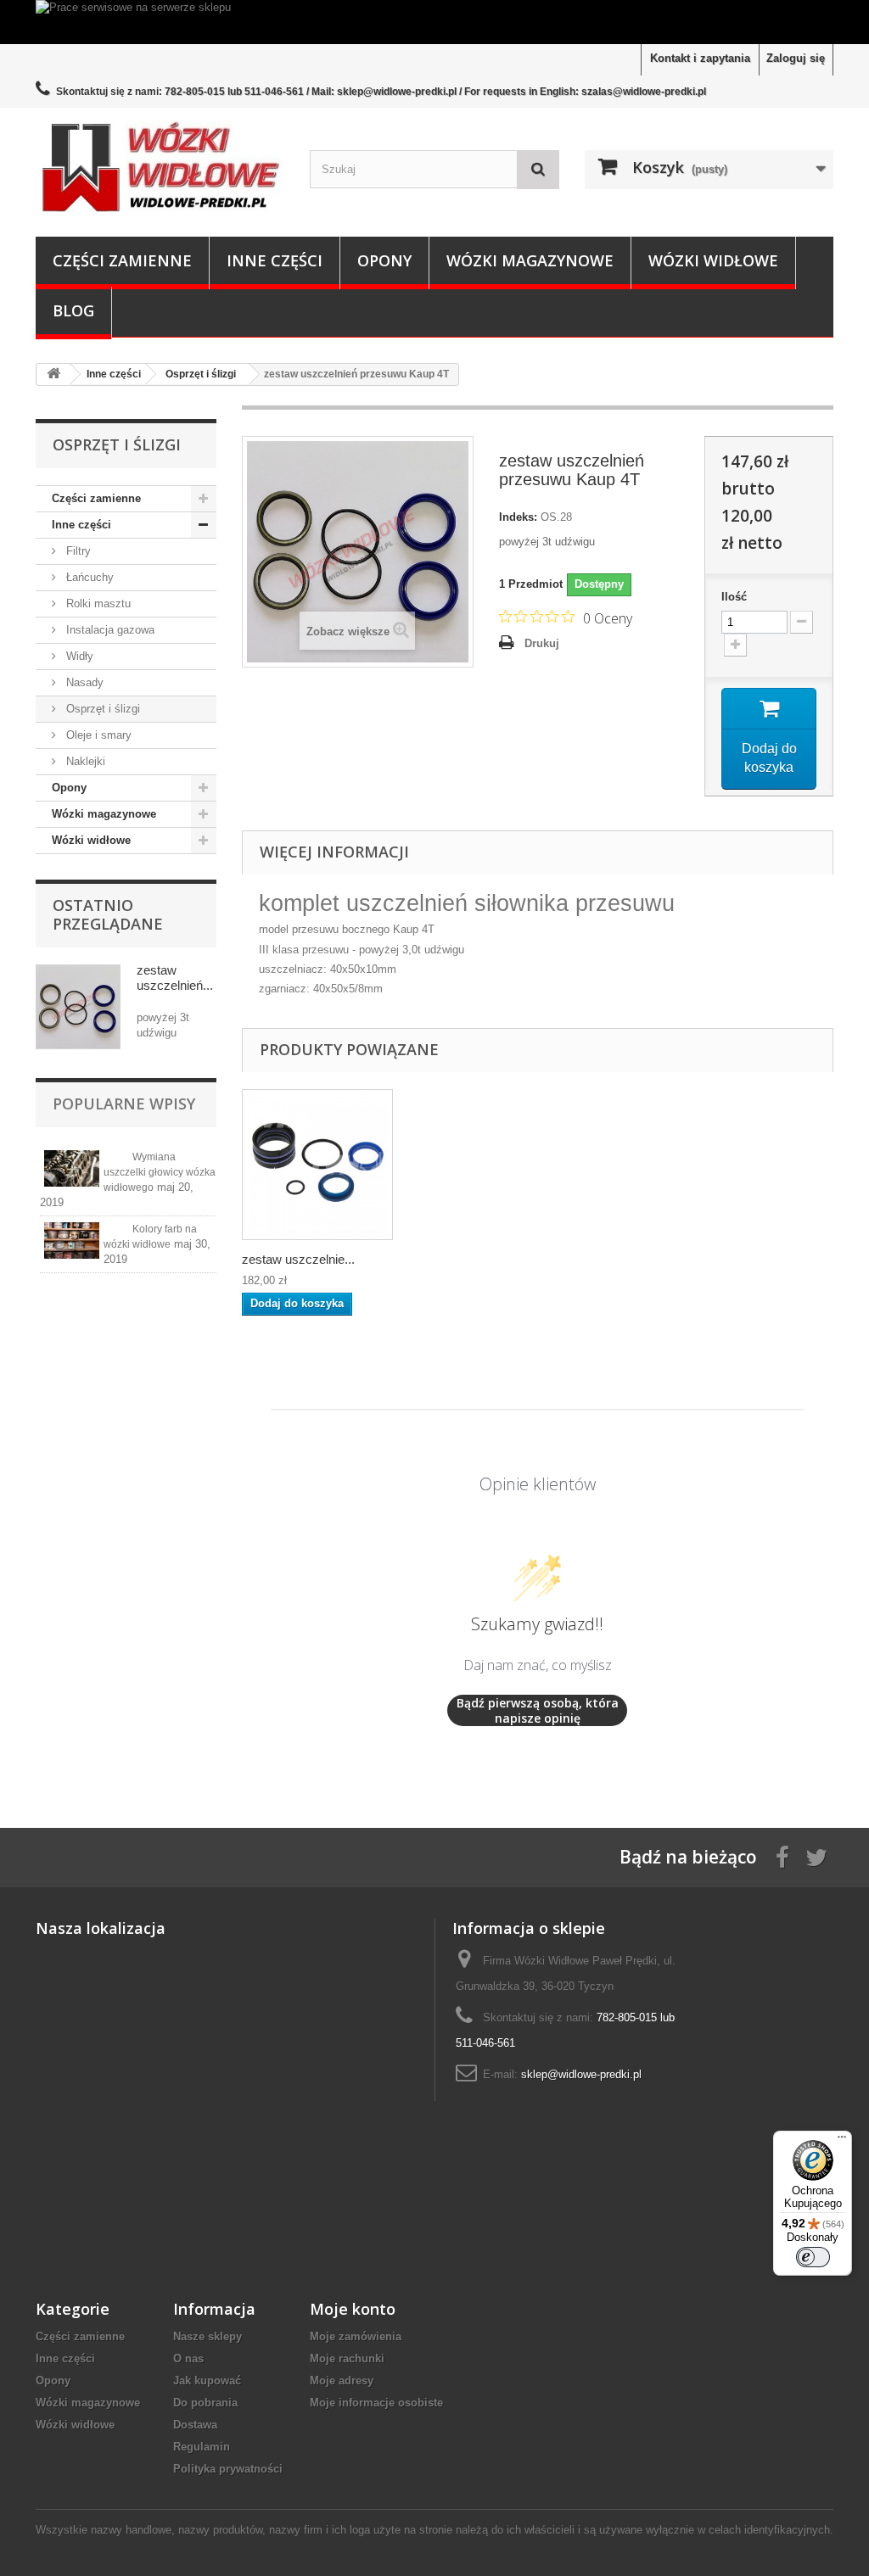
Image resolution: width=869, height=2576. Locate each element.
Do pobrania (205, 2403)
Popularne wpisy (124, 1104)
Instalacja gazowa (109, 630)
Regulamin (202, 2447)
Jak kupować (207, 2380)
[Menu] (842, 2141)
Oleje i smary (97, 735)
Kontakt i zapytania (700, 58)
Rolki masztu (97, 603)
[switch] (813, 2257)
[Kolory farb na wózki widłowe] (72, 1241)
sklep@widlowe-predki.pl (581, 2074)
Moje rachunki (347, 2358)
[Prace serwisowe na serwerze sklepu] (434, 22)
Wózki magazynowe (530, 260)
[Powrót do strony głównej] (53, 374)
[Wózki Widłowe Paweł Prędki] (160, 168)
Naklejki (84, 761)
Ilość (734, 597)
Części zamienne (122, 260)
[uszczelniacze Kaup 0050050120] (317, 1165)
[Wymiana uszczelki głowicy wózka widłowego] (72, 1168)
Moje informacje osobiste (376, 2403)
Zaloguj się (796, 58)
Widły (78, 656)
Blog (73, 310)
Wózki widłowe (713, 260)
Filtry (77, 551)
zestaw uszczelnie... (298, 1259)
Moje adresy (342, 2380)
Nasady (83, 682)
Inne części (275, 260)
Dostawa (195, 2425)
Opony (384, 260)
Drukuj (542, 643)
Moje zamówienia (356, 2336)
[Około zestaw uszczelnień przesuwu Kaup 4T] (78, 1007)
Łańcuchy (88, 577)
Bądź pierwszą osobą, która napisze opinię (538, 1710)
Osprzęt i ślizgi (101, 709)
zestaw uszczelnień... (175, 978)
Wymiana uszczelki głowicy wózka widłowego (160, 1172)
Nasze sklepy (207, 2336)
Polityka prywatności (228, 2469)
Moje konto (353, 2309)
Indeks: (518, 517)
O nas (188, 2358)
